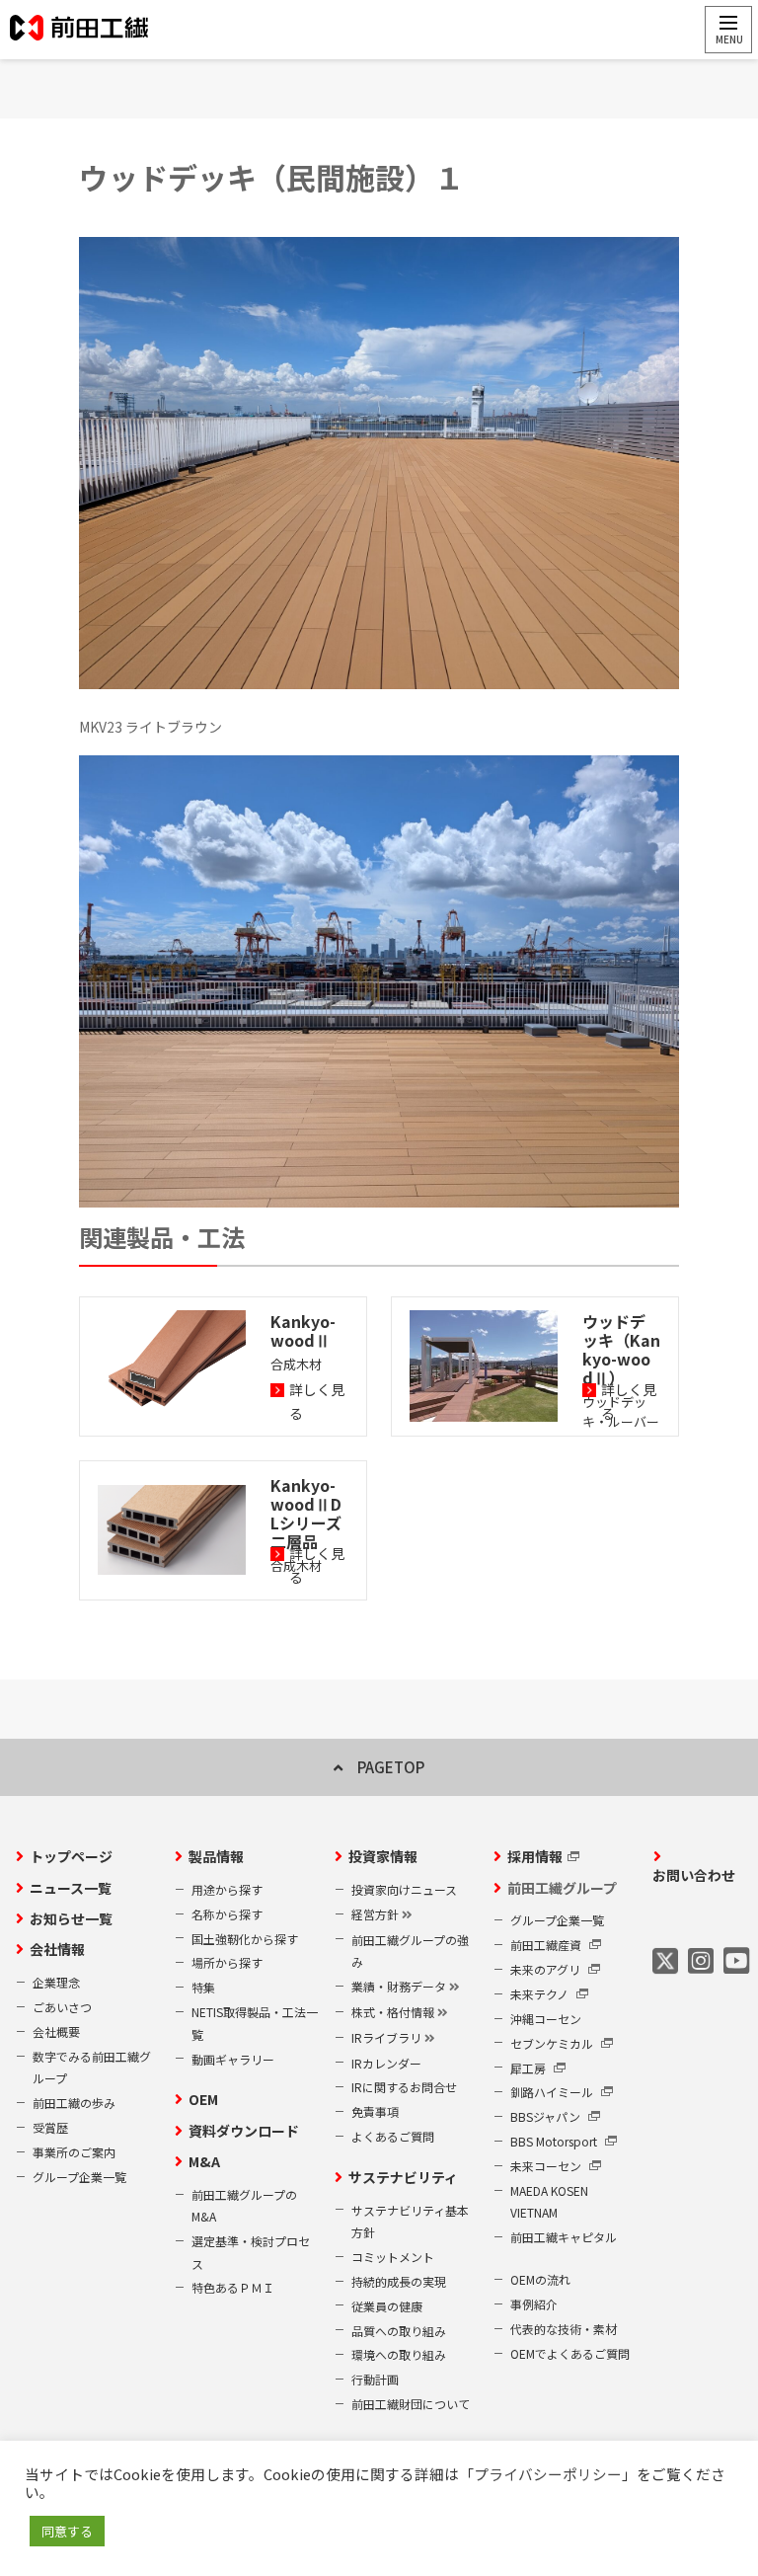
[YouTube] (736, 1960)
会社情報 (57, 1949)
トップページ (71, 1856)
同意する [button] (67, 2531)
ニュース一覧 (71, 1888)
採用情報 (535, 1856)
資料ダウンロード (244, 2131)
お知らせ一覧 (71, 1918)
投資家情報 (383, 1856)
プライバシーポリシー (548, 2474)
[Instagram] (701, 1960)
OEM (203, 2099)
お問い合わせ (694, 1875)
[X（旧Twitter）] (665, 1960)
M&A (204, 2161)
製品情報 (216, 1856)
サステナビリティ (403, 2177)
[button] (728, 30)
